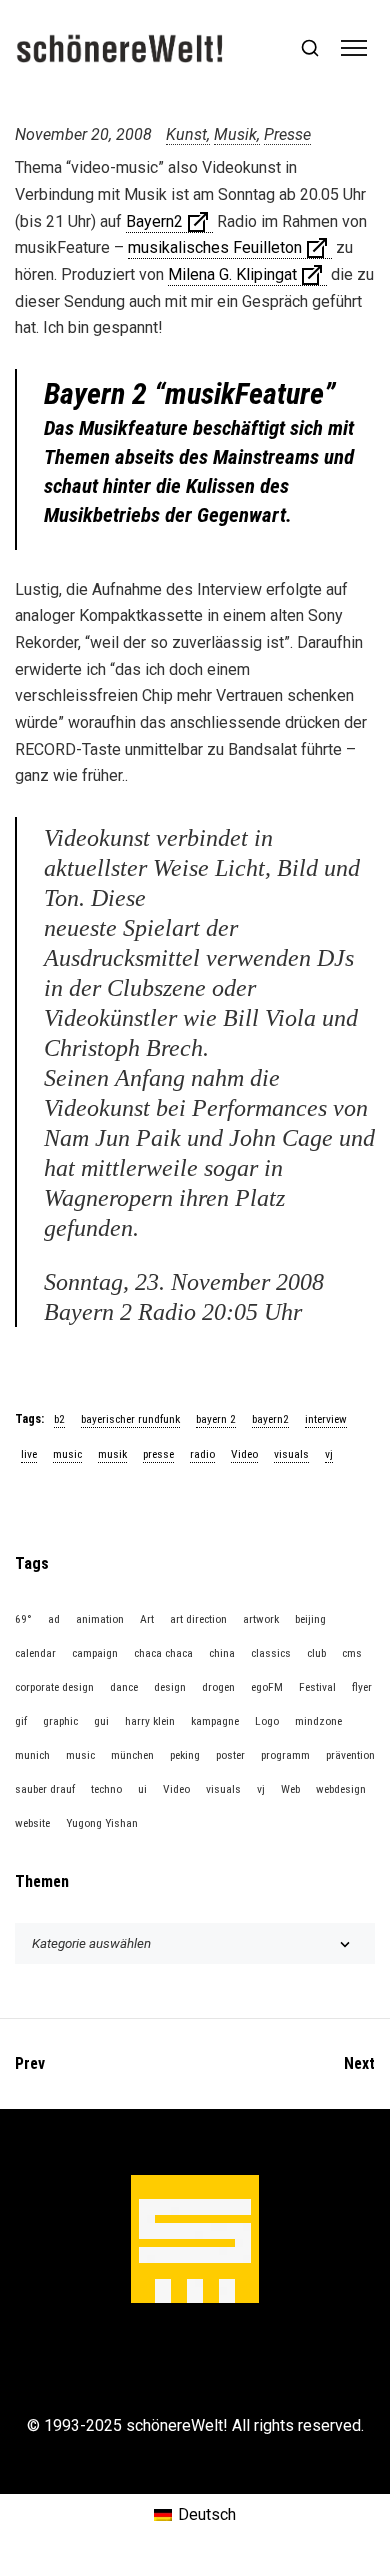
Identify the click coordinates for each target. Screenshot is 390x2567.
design (170, 1687)
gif (21, 1721)
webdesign (341, 1789)
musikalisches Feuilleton (215, 247)
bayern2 (270, 1419)
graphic (60, 1721)
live (29, 1454)
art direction (198, 1619)
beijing (310, 1619)
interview (326, 1419)
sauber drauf (45, 1789)
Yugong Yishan (102, 1823)
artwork (261, 1619)
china (222, 1653)
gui (101, 1721)
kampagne (215, 1721)
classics (271, 1653)
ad (54, 1619)
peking (185, 1755)
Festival (317, 1687)
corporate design (54, 1687)
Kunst (186, 134)
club (316, 1653)
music (67, 1454)
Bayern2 (154, 221)
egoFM (267, 1687)
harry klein (150, 1721)
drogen (218, 1687)
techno (106, 1789)
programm (285, 1755)
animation (100, 1619)
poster (230, 1755)
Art (147, 1619)
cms (352, 1653)
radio (202, 1454)
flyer (362, 1687)
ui (142, 1789)
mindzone (318, 1721)
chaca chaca (163, 1653)
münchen (132, 1755)
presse (158, 1454)
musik (112, 1454)
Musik (235, 134)
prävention (350, 1755)
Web (290, 1789)
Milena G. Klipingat (232, 274)
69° (23, 1619)
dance (124, 1687)
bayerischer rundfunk (130, 1419)
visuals (291, 1454)
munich (32, 1755)
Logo (267, 1721)
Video (244, 1454)
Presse (287, 134)
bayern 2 (216, 1419)
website (32, 1823)
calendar (35, 1653)
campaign (95, 1653)
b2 (59, 1419)
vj (329, 1454)
